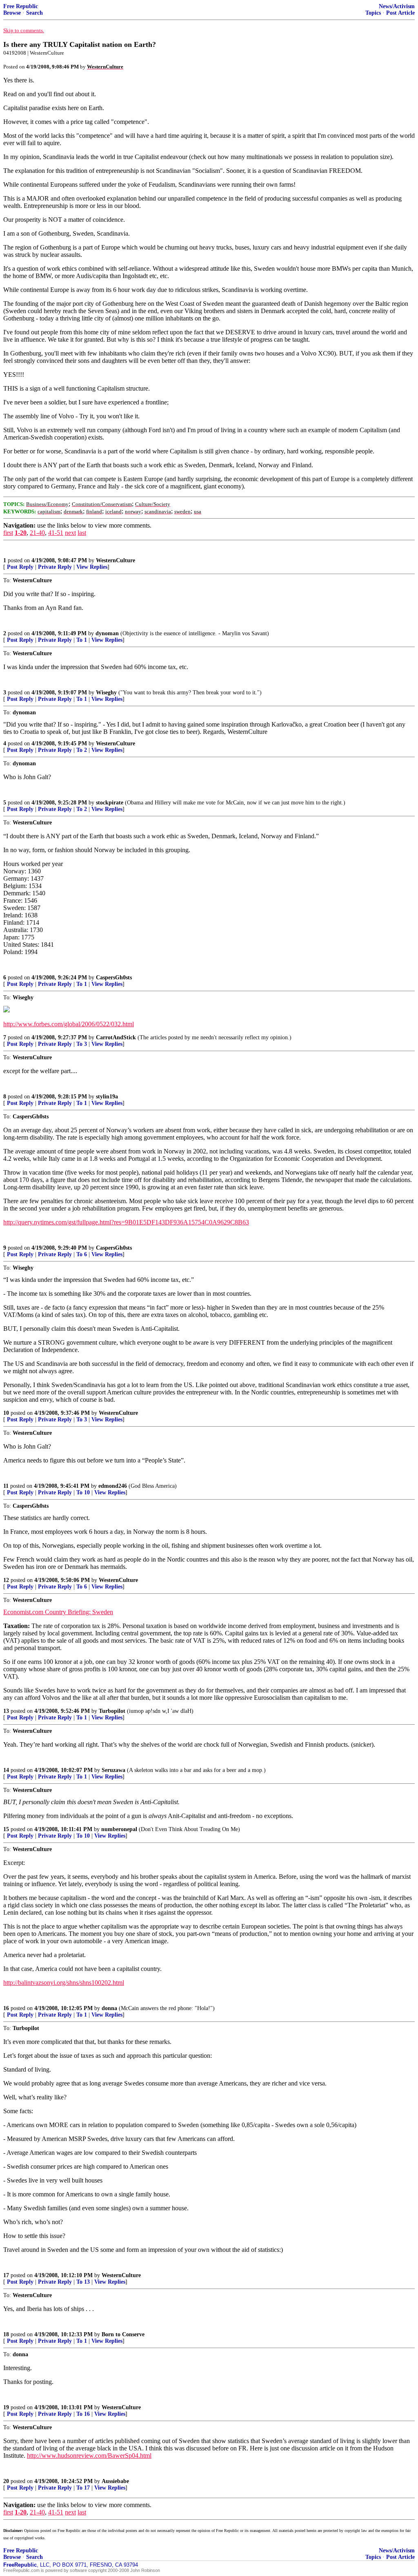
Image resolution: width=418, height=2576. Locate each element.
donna (109, 2008)
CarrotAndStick (116, 1037)
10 (6, 1413)
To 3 (82, 1044)
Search (34, 13)
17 (6, 2275)
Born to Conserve (123, 2334)
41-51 (56, 533)
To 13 (83, 2282)
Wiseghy (106, 693)
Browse (12, 13)
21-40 (37, 533)
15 (6, 1829)
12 (6, 1580)
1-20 (21, 533)
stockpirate (110, 803)
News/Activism (397, 6)
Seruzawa (113, 1770)
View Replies (92, 567)
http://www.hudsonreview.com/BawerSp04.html (89, 2456)
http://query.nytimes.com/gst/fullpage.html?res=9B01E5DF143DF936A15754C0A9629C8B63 (126, 1222)
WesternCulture (116, 560)
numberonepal (119, 1829)
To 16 (83, 2414)
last (82, 533)
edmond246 (113, 1486)
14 (6, 1770)
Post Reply (20, 567)
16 (6, 2008)
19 (6, 2407)
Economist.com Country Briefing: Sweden (58, 1612)
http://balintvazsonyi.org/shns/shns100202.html (64, 1983)
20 (6, 2481)
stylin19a (107, 1097)
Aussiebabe (115, 2481)
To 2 (82, 750)
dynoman (107, 633)
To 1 (82, 640)
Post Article (400, 13)
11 (6, 1486)
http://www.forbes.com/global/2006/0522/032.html (69, 1024)
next (70, 533)
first (8, 533)
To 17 (83, 2488)
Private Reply (55, 567)
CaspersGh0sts (114, 978)
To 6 (82, 1254)
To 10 (83, 1492)
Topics (373, 13)
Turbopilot (112, 1711)
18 (6, 2334)
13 (6, 1711)
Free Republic (21, 6)
